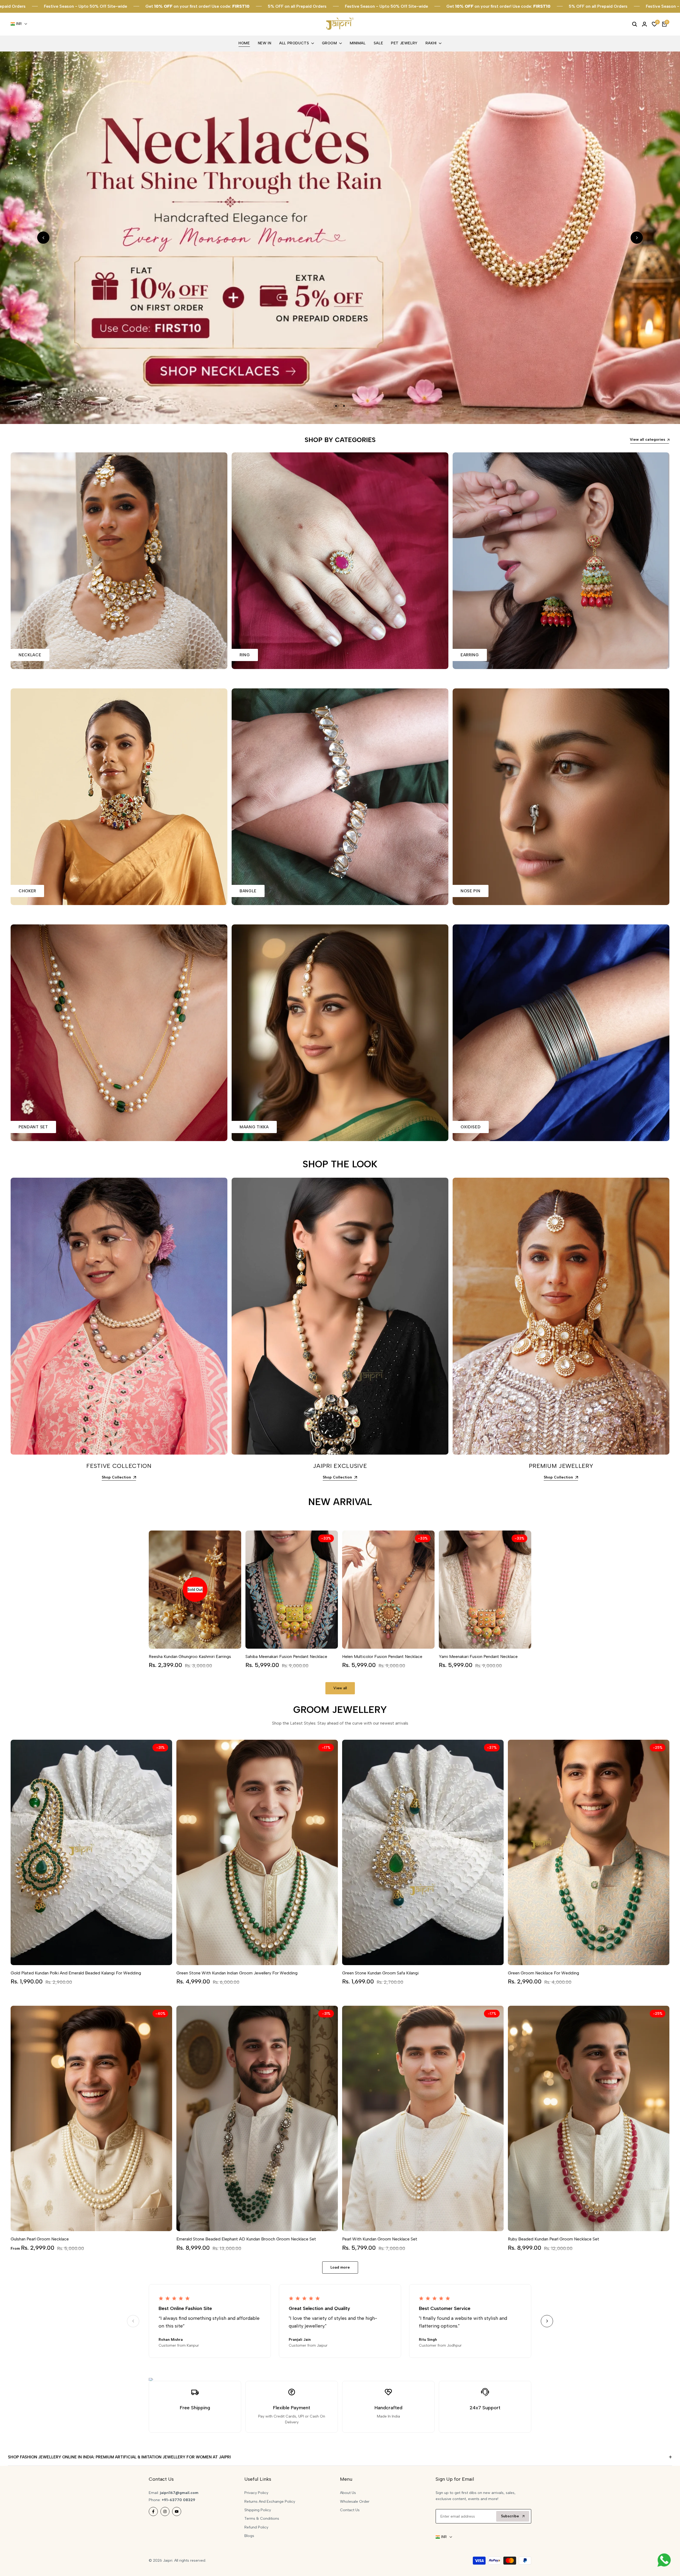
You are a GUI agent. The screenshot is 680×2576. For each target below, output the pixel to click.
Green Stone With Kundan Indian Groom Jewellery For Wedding (237, 1973)
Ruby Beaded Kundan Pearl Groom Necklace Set (554, 2239)
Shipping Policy (258, 2510)
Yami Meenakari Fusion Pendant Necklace (478, 1656)
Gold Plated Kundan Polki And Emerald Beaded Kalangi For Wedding (76, 1973)
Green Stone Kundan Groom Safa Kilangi (380, 1973)
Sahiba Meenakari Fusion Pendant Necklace (286, 1656)
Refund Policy (256, 2527)
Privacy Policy (256, 2493)
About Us (348, 2493)
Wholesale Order (355, 2502)
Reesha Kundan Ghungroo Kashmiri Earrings (190, 1656)
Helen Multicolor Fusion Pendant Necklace (382, 1656)
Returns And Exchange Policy (270, 2502)
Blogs (249, 2536)
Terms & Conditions (262, 2519)
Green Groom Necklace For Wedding (543, 1973)
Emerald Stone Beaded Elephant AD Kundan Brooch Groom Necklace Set (246, 2239)
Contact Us (350, 2510)
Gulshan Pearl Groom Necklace (40, 2239)
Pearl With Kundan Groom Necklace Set (380, 2239)
